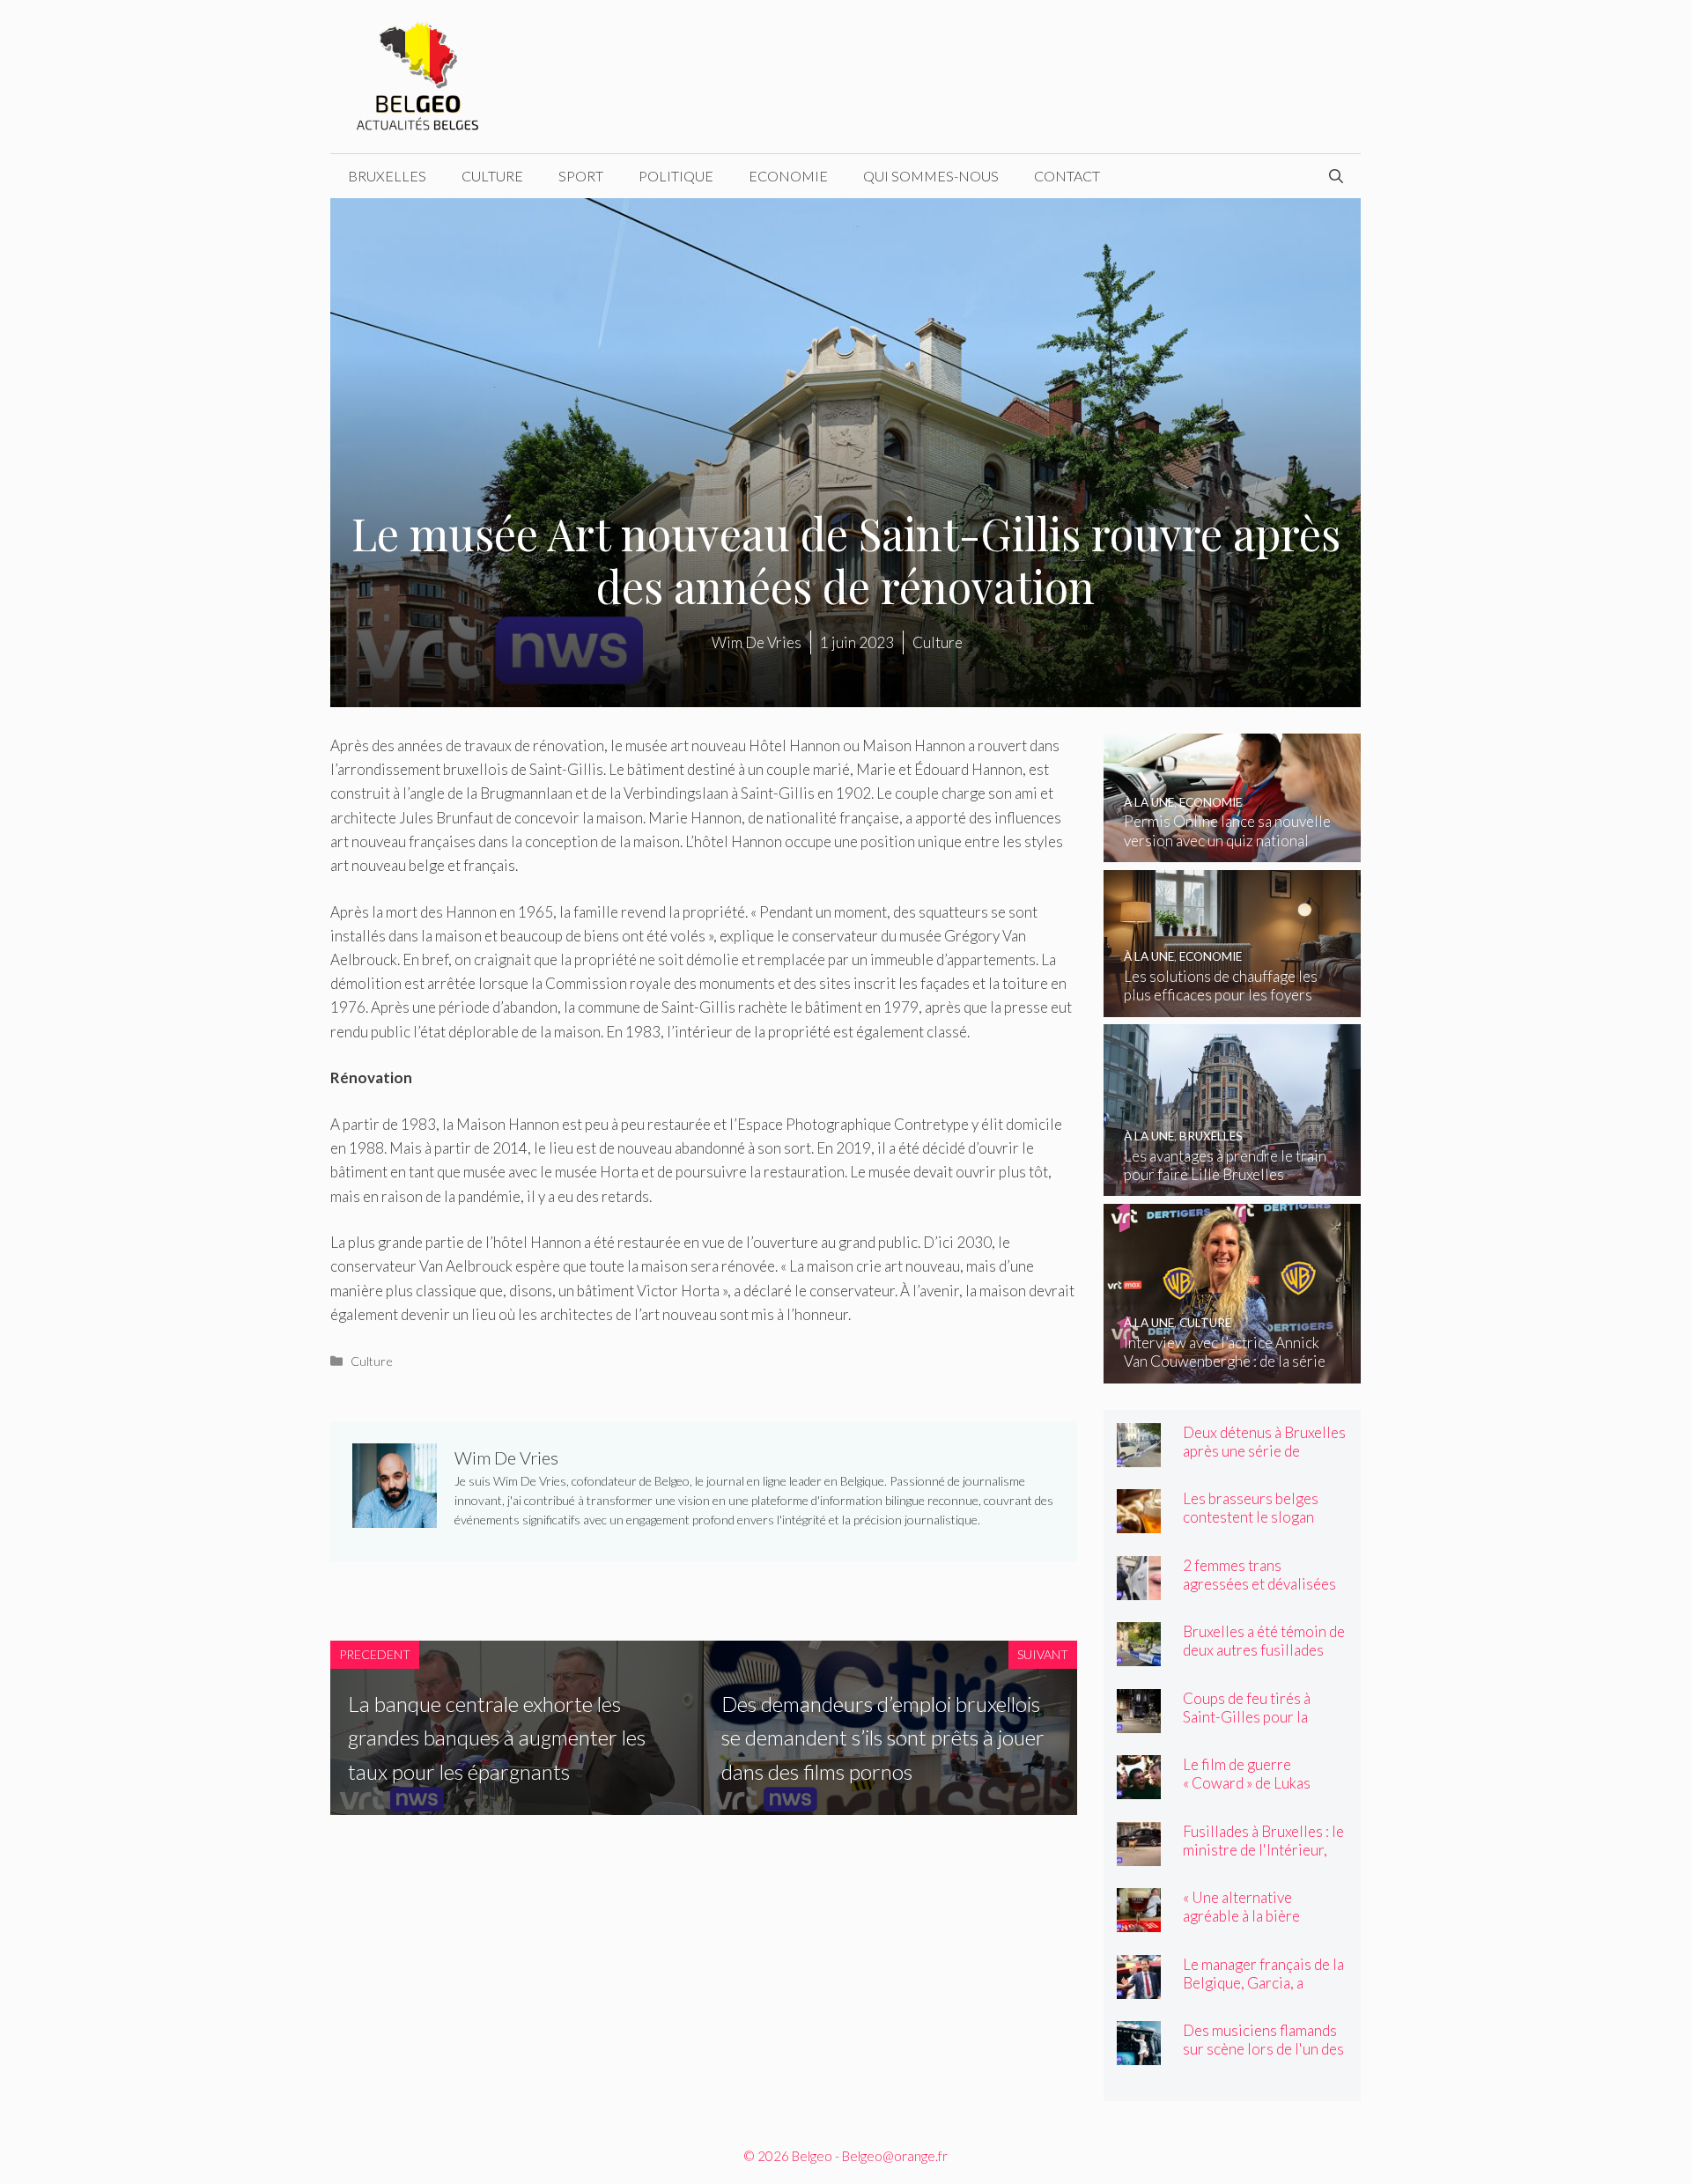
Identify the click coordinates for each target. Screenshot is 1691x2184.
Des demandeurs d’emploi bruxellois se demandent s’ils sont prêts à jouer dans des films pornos (883, 1738)
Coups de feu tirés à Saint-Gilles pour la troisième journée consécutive (1247, 1726)
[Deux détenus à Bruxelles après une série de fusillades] (1139, 1455)
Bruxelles (387, 176)
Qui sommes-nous (931, 176)
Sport (581, 176)
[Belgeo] (418, 74)
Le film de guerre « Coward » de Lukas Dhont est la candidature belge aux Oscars (1262, 1792)
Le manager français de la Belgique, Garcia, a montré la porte (1263, 1983)
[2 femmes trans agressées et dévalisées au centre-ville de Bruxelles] (1139, 1588)
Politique (676, 176)
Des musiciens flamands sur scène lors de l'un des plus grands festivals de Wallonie (1263, 2058)
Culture (492, 176)
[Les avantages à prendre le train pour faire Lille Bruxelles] (1233, 1184)
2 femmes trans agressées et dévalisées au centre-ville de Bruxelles (1259, 1593)
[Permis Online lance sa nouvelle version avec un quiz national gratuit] (1233, 850)
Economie (788, 176)
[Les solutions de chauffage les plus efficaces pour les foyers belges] (1233, 1005)
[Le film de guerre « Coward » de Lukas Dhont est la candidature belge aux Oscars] (1139, 1787)
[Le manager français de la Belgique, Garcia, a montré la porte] (1139, 1987)
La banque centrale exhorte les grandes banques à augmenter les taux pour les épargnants (497, 1738)
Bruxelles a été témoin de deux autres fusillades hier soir (1264, 1650)
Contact (1067, 176)
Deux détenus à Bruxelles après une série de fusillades (1264, 1451)
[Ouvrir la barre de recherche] (1336, 176)
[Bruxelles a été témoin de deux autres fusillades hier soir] (1139, 1654)
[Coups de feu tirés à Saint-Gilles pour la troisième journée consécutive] (1139, 1721)
